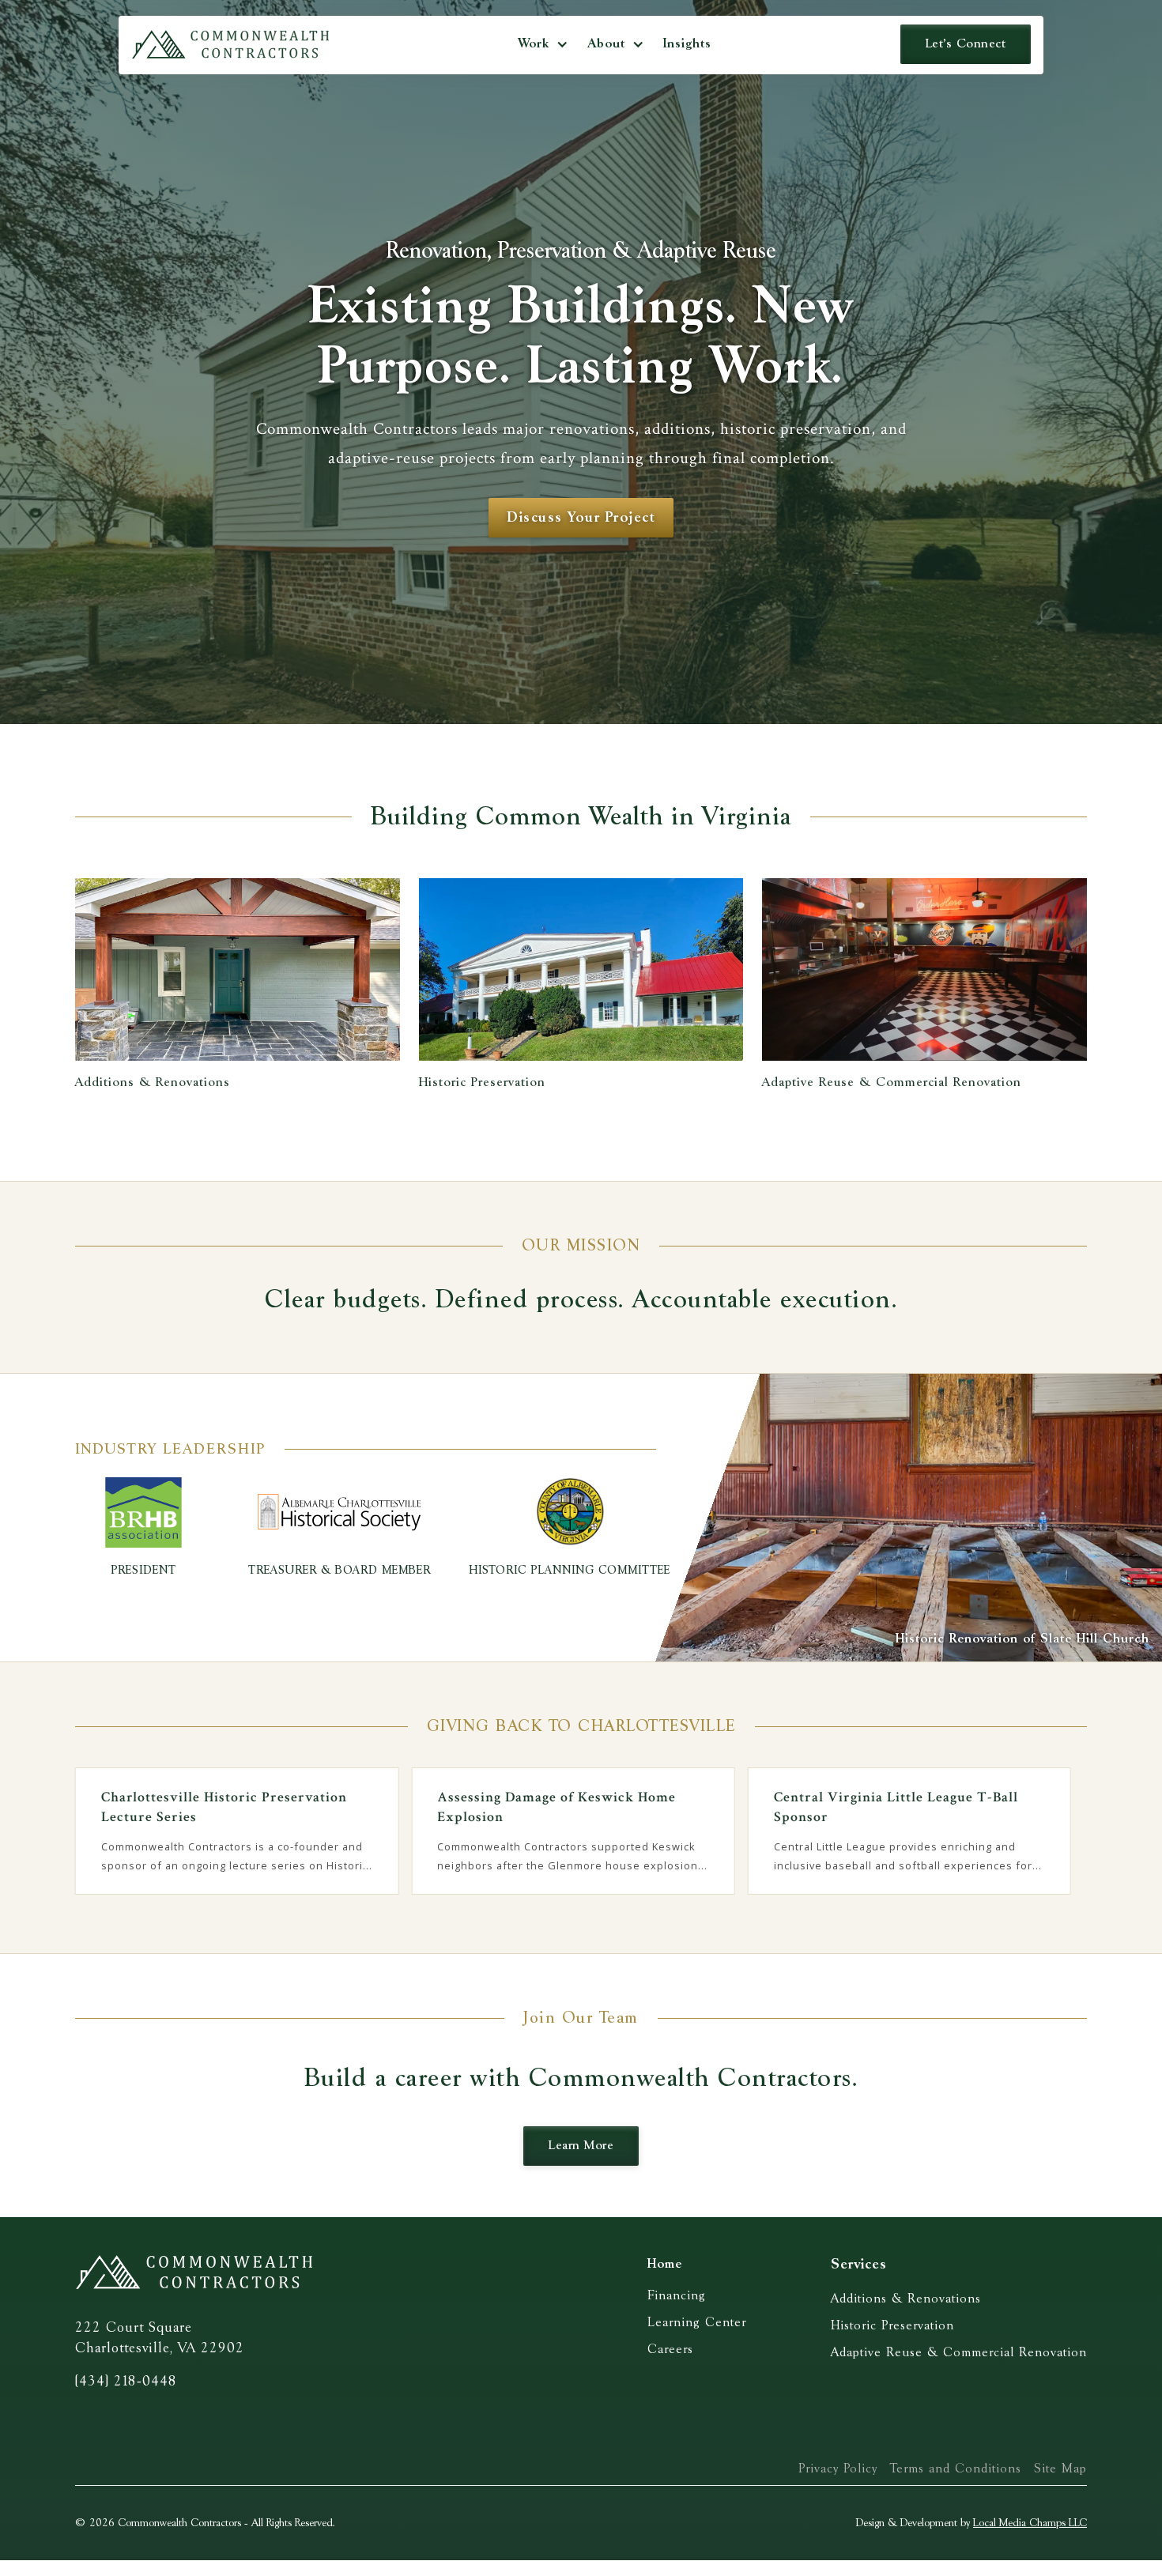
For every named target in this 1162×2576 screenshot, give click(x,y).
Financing (677, 2296)
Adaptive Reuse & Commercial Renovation (959, 2353)
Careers (670, 2350)
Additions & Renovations (906, 2299)
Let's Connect (966, 44)
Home (665, 2264)
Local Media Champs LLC (1030, 2523)
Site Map (1060, 2469)
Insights (687, 44)
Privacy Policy (838, 2469)
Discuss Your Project (581, 518)
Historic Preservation (892, 2326)
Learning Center (697, 2323)
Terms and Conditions (956, 2469)
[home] (230, 44)
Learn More (581, 2146)
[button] (543, 44)
